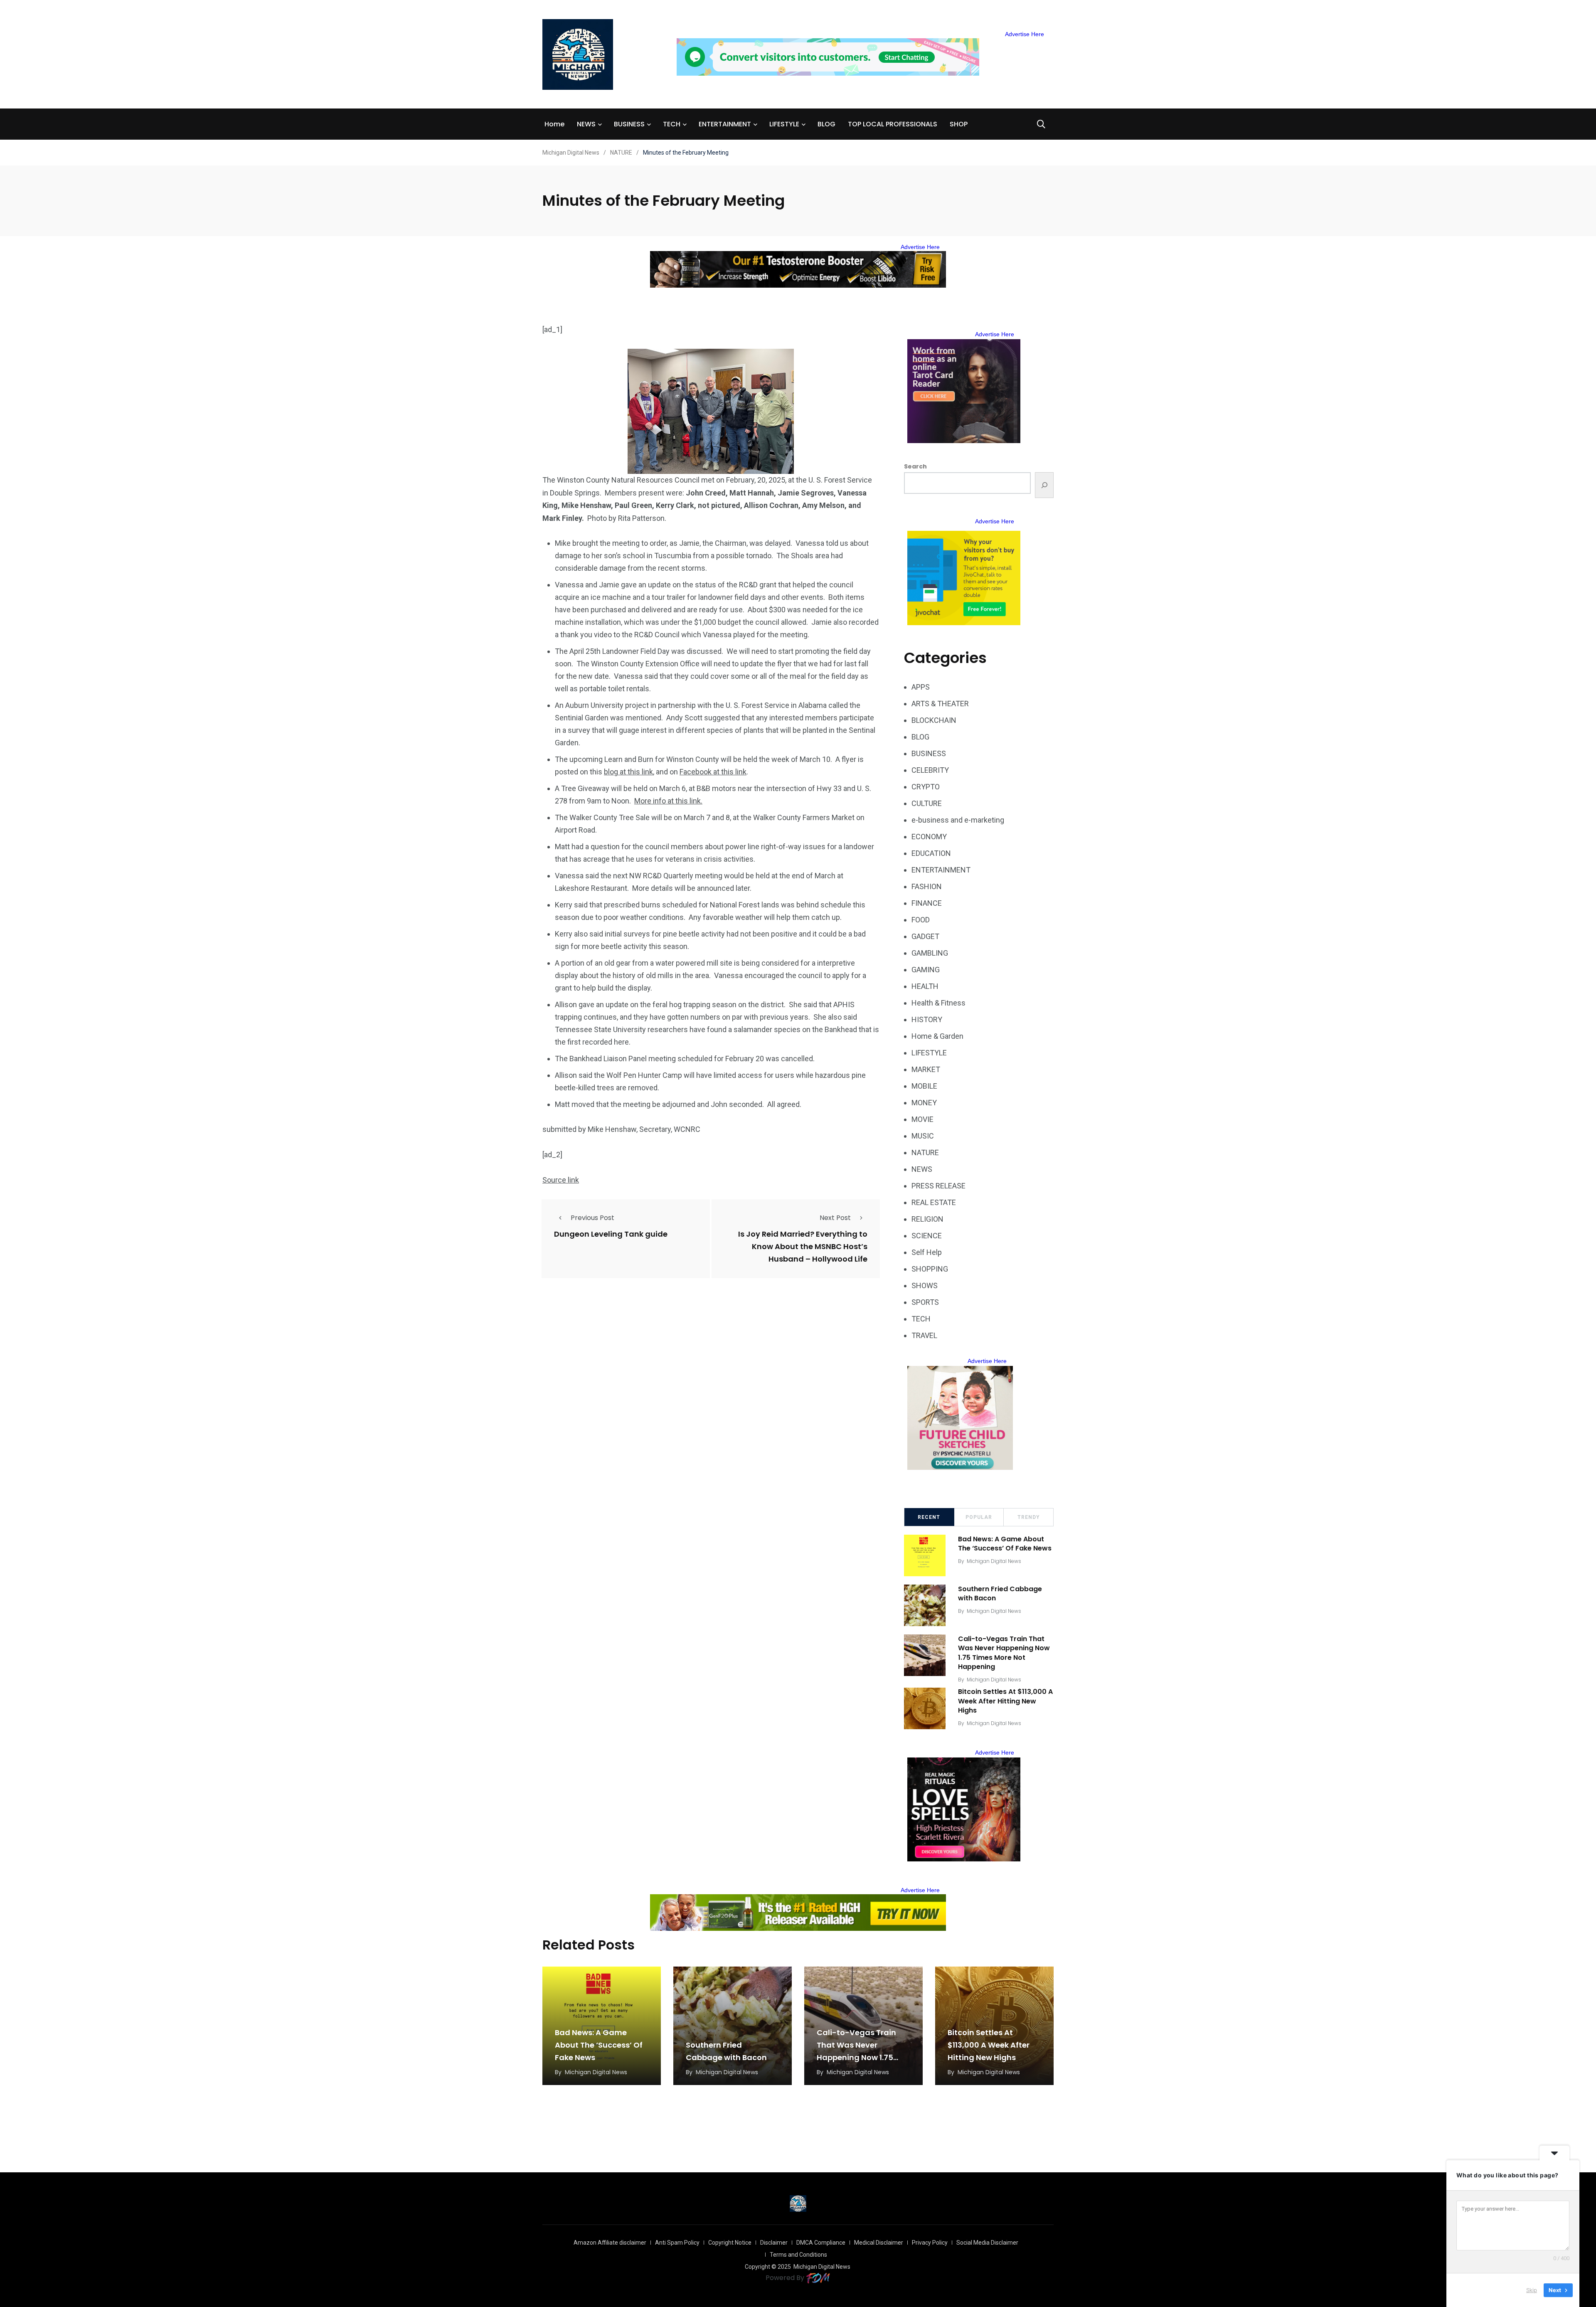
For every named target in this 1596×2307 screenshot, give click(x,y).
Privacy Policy (930, 2243)
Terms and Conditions (798, 2255)
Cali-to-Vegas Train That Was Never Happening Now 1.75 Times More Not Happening (1004, 1653)
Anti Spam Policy (677, 2243)
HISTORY (927, 1019)
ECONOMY (929, 837)
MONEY (924, 1103)
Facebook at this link (713, 772)
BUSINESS (629, 124)
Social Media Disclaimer (987, 2243)
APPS (921, 687)
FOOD (921, 920)
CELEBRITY (930, 770)
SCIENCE (927, 1236)
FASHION (927, 886)
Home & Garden (937, 1036)
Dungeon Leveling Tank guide (611, 1234)
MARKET (926, 1069)
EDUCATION (931, 853)
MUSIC (923, 1136)
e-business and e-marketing (958, 820)
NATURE (925, 1152)
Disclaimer (774, 2243)
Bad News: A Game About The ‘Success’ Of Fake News (1005, 1544)
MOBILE (924, 1086)
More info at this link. (668, 801)
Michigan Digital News (994, 1561)
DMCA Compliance (821, 2243)
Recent (929, 1517)
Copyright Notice (730, 2243)
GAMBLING (930, 953)
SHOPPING (930, 1269)
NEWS (586, 124)
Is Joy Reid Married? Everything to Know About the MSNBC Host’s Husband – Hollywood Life (803, 1247)
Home (554, 124)
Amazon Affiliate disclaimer (610, 2243)
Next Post (835, 1218)
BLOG (826, 124)
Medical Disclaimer (879, 2243)
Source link (561, 1180)
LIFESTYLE (784, 124)
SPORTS (925, 1302)
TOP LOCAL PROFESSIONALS (893, 124)
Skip (1532, 2290)
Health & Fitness (938, 1003)
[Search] (1044, 485)
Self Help (927, 1252)
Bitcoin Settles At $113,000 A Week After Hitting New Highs (1005, 1701)
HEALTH (925, 986)
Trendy (1029, 1517)
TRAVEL (924, 1335)
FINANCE (927, 903)
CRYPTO (926, 787)
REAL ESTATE (934, 1202)
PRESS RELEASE (938, 1186)
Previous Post (592, 1218)
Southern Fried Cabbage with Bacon (1000, 1593)
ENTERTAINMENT (725, 124)
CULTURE (927, 803)
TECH (672, 124)
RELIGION (927, 1219)
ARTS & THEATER (940, 704)
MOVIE (922, 1119)
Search (915, 466)
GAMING (926, 970)
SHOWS (925, 1285)
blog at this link (628, 772)
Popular (979, 1517)
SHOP (959, 124)
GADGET (925, 936)
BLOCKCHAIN (934, 720)
